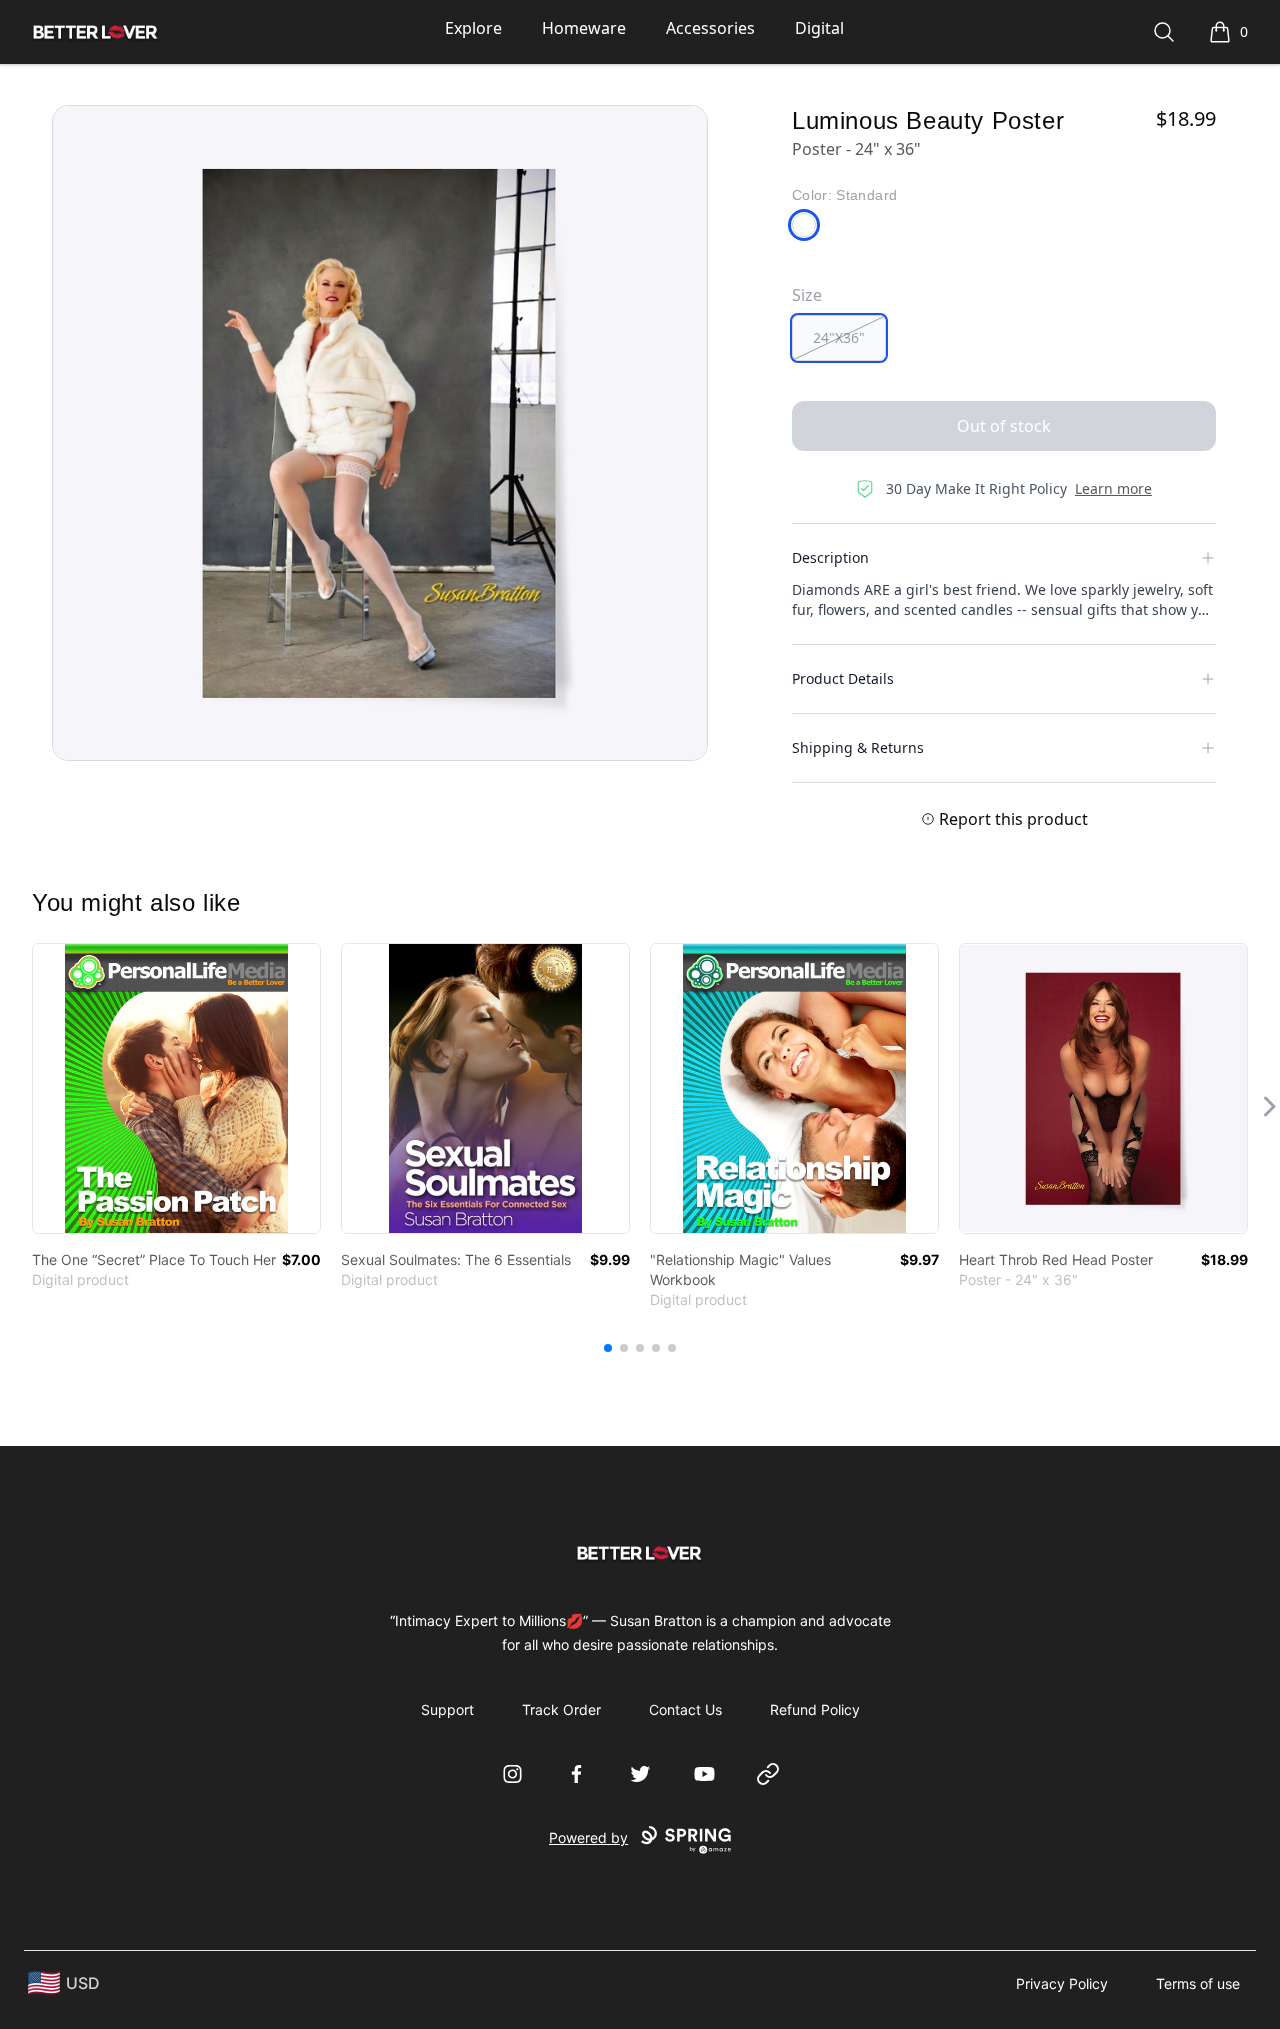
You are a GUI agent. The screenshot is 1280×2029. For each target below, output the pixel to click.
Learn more (1113, 488)
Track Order (561, 1709)
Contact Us (685, 1709)
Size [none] (807, 295)
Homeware (584, 28)
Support (447, 1709)
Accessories (710, 28)
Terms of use (1198, 1983)
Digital (819, 28)
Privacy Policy (1062, 1983)
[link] (176, 1088)
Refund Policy (815, 1709)
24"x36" (839, 337)
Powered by (588, 1837)
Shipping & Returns (858, 747)
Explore (473, 28)
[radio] (839, 338)
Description (830, 557)
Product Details (843, 678)
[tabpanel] (380, 433)
